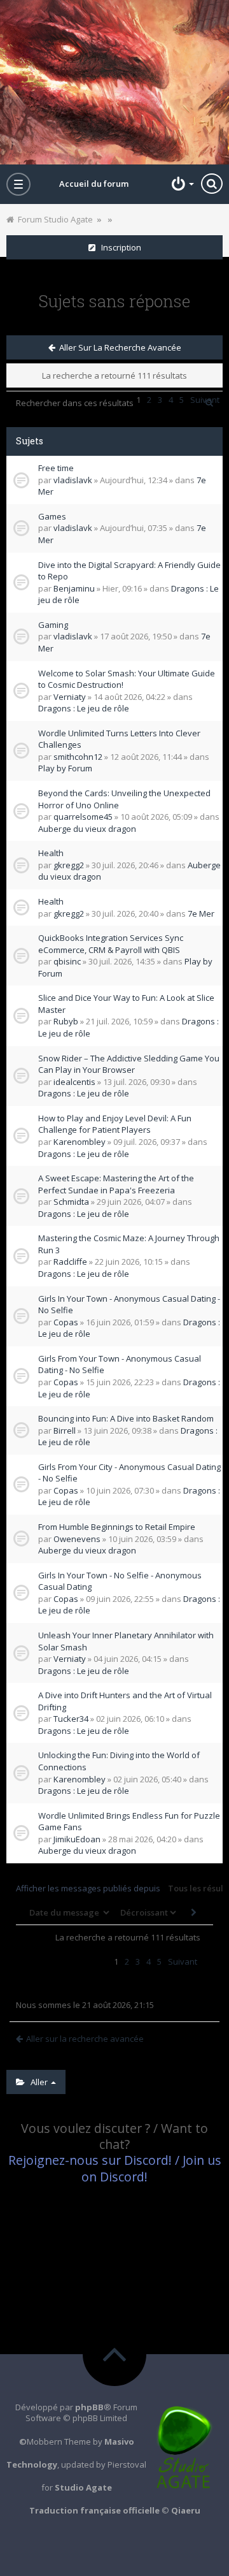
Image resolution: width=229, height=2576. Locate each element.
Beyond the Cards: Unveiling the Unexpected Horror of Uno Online (124, 799)
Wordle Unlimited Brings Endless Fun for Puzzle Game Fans (129, 1822)
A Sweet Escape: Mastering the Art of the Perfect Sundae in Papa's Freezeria (116, 1184)
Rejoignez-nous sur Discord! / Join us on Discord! (115, 2168)
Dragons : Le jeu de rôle (84, 708)
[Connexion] (181, 184)
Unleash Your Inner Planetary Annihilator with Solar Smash (126, 1641)
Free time (56, 468)
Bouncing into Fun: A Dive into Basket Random (126, 1418)
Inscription (118, 247)
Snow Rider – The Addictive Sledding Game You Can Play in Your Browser (129, 1064)
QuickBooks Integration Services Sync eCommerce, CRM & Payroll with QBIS (111, 944)
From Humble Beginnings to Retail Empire (117, 1527)
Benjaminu (74, 588)
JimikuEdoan (77, 1839)
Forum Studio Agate (53, 219)
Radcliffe (70, 1262)
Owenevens (77, 1539)
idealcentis (74, 1082)
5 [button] (159, 1961)
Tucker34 (71, 1719)
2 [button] (127, 1961)
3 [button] (138, 1961)
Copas (66, 1322)
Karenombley (80, 1142)
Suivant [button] (183, 1961)
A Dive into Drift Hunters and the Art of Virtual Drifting (125, 1701)
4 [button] (149, 1961)
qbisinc (67, 961)
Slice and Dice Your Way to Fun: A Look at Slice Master (126, 1004)
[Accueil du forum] (114, 82)
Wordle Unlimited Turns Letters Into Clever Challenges (119, 739)
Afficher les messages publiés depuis (89, 1888)
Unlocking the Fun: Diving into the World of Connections (119, 1761)
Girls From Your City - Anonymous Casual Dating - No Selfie (129, 1473)
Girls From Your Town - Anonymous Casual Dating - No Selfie (120, 1364)
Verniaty (70, 697)
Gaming (53, 625)
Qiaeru (186, 2510)
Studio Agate (83, 2487)
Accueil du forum (94, 184)
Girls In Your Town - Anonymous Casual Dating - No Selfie (129, 1305)
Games (52, 516)
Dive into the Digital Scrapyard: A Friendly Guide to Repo (129, 571)
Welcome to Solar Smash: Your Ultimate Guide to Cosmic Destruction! (127, 679)
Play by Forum (65, 768)
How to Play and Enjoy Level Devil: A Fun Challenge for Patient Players (115, 1124)
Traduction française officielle (94, 2510)
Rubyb (66, 1021)
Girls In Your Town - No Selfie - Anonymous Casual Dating (120, 1581)
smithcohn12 (78, 757)
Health (51, 853)
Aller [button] (37, 2082)
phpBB (89, 2407)
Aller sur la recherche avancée (118, 347)
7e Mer (201, 913)
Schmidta (71, 1202)
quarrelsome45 (83, 817)
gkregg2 (69, 865)
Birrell (65, 1430)
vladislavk (73, 480)
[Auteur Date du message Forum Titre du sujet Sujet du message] (68, 1912)
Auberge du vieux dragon (87, 829)
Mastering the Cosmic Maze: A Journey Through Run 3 (129, 1244)
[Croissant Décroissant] (147, 1912)
